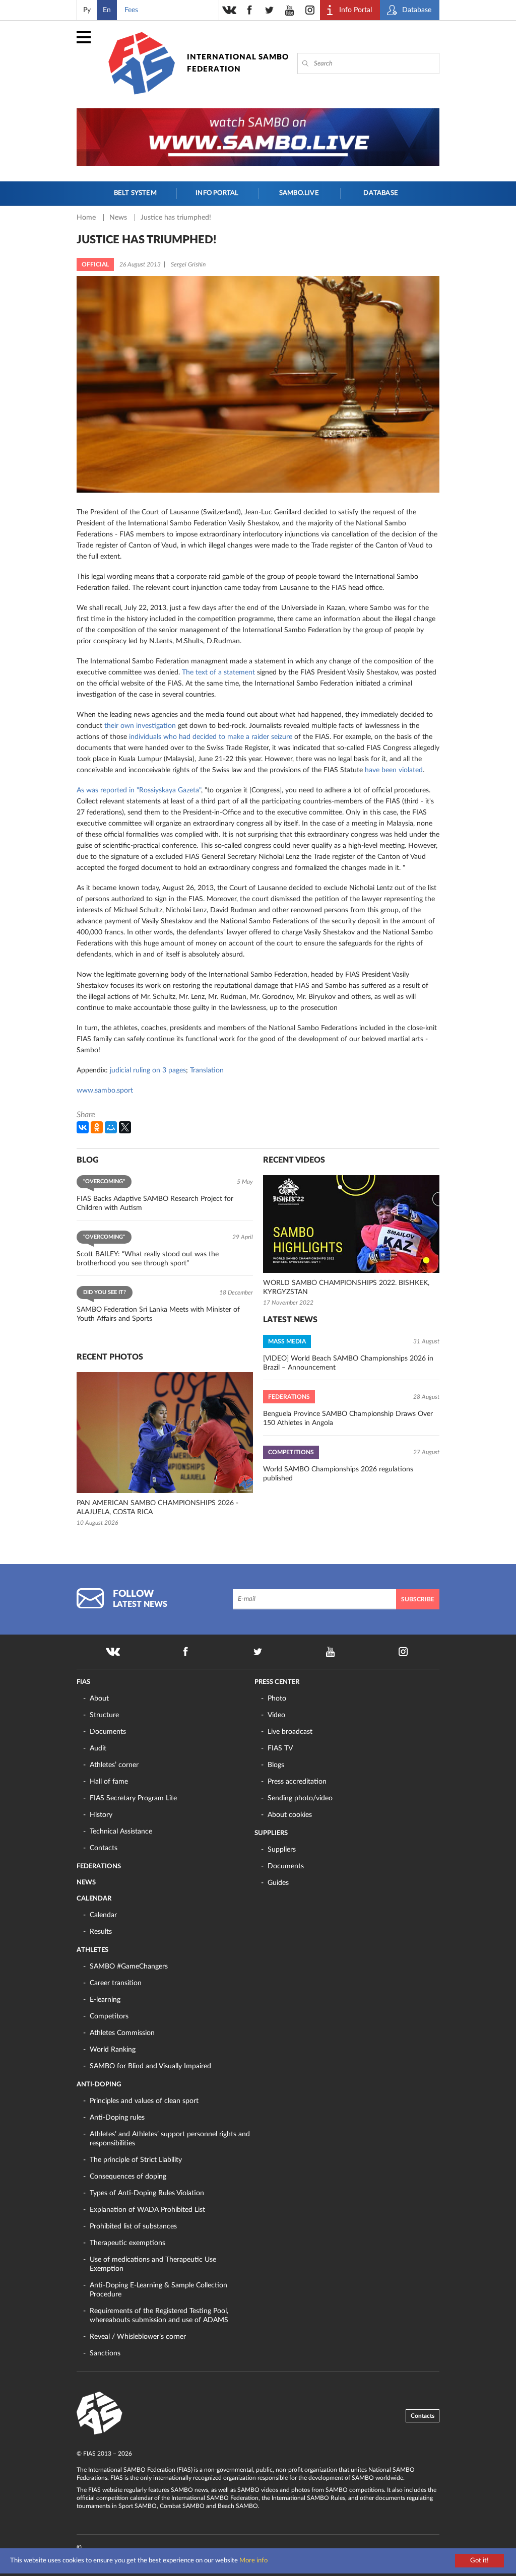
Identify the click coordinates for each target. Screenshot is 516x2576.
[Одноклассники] (97, 1127)
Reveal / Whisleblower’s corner (138, 2337)
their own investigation (140, 726)
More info (253, 2561)
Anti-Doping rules (117, 2118)
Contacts (104, 1848)
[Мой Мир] (111, 1127)
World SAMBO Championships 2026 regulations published (338, 1474)
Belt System (135, 193)
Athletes (92, 1950)
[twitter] (270, 10)
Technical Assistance (121, 1832)
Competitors (109, 2016)
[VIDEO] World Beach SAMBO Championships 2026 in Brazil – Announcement (348, 1363)
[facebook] (249, 10)
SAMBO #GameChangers (129, 1967)
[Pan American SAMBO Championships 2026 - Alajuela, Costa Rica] (165, 1433)
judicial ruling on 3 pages (148, 1070)
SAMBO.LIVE (299, 193)
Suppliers (271, 1833)
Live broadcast (290, 1732)
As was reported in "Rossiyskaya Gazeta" (139, 790)
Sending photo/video (300, 1798)
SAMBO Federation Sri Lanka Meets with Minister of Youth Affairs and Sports (158, 1314)
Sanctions (105, 2353)
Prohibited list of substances (133, 2226)
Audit (98, 1748)
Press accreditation (297, 1782)
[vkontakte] (229, 10)
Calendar (94, 1899)
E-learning (105, 2000)
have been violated (394, 770)
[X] (125, 1127)
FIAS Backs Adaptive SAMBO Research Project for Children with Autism (155, 1203)
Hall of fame (109, 1782)
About (99, 1699)
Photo (277, 1699)
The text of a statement (218, 672)
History (101, 1815)
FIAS (83, 1682)
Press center (277, 1682)
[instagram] (310, 10)
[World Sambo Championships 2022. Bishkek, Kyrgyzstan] (351, 1224)
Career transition (116, 1983)
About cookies (290, 1815)
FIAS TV (280, 1748)
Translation (207, 1070)
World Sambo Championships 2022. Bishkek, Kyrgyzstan (346, 1287)
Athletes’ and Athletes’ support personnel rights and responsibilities (170, 2139)
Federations (99, 1867)
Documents (108, 1732)
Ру (87, 10)
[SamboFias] (100, 2413)
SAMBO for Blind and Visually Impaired (150, 2066)
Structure (104, 1715)
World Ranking (113, 2050)
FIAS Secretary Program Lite (133, 1798)
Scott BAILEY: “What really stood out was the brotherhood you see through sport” (148, 1259)
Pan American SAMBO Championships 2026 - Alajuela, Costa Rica (157, 1508)
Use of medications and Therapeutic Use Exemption (153, 2264)
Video (276, 1715)
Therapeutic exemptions (127, 2243)
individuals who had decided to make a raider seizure (211, 737)
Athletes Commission (122, 2033)
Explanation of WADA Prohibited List (147, 2210)
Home (87, 218)
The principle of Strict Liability (136, 2160)
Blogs (276, 1765)
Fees (131, 10)
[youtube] (290, 10)
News (119, 218)
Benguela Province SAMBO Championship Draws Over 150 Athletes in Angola (348, 1418)
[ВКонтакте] (83, 1127)
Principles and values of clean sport (144, 2101)
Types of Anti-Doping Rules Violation (147, 2193)
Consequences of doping (128, 2177)
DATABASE (381, 193)
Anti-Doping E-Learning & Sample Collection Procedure (158, 2290)
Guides (278, 1883)
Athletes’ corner (114, 1765)
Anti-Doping (99, 2085)
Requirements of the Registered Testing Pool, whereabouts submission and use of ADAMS (159, 2316)
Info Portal (217, 193)
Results (101, 1932)
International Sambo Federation (238, 63)
